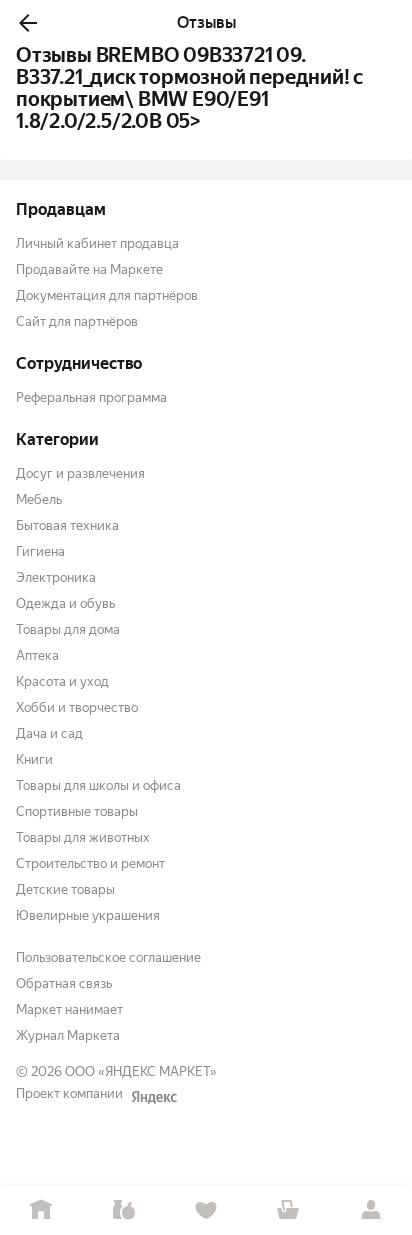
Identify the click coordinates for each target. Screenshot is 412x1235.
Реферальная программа (91, 397)
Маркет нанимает (69, 1009)
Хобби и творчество (77, 707)
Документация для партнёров (107, 295)
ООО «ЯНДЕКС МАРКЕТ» (141, 1071)
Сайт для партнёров (77, 321)
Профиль (371, 1210)
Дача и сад (49, 733)
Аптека (37, 655)
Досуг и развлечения (80, 473)
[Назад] (28, 23)
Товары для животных (83, 837)
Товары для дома (68, 629)
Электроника (56, 577)
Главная (41, 1210)
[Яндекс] (154, 1097)
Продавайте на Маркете (89, 269)
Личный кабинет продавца (97, 243)
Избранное (206, 1210)
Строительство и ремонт (90, 863)
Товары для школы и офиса (98, 785)
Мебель (39, 499)
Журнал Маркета (68, 1035)
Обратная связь (64, 983)
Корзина (288, 1210)
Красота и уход (62, 681)
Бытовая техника (67, 525)
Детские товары (65, 889)
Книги (34, 759)
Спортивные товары (77, 811)
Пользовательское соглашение (108, 957)
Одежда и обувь (65, 603)
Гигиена (40, 551)
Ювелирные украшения (88, 915)
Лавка (123, 1210)
